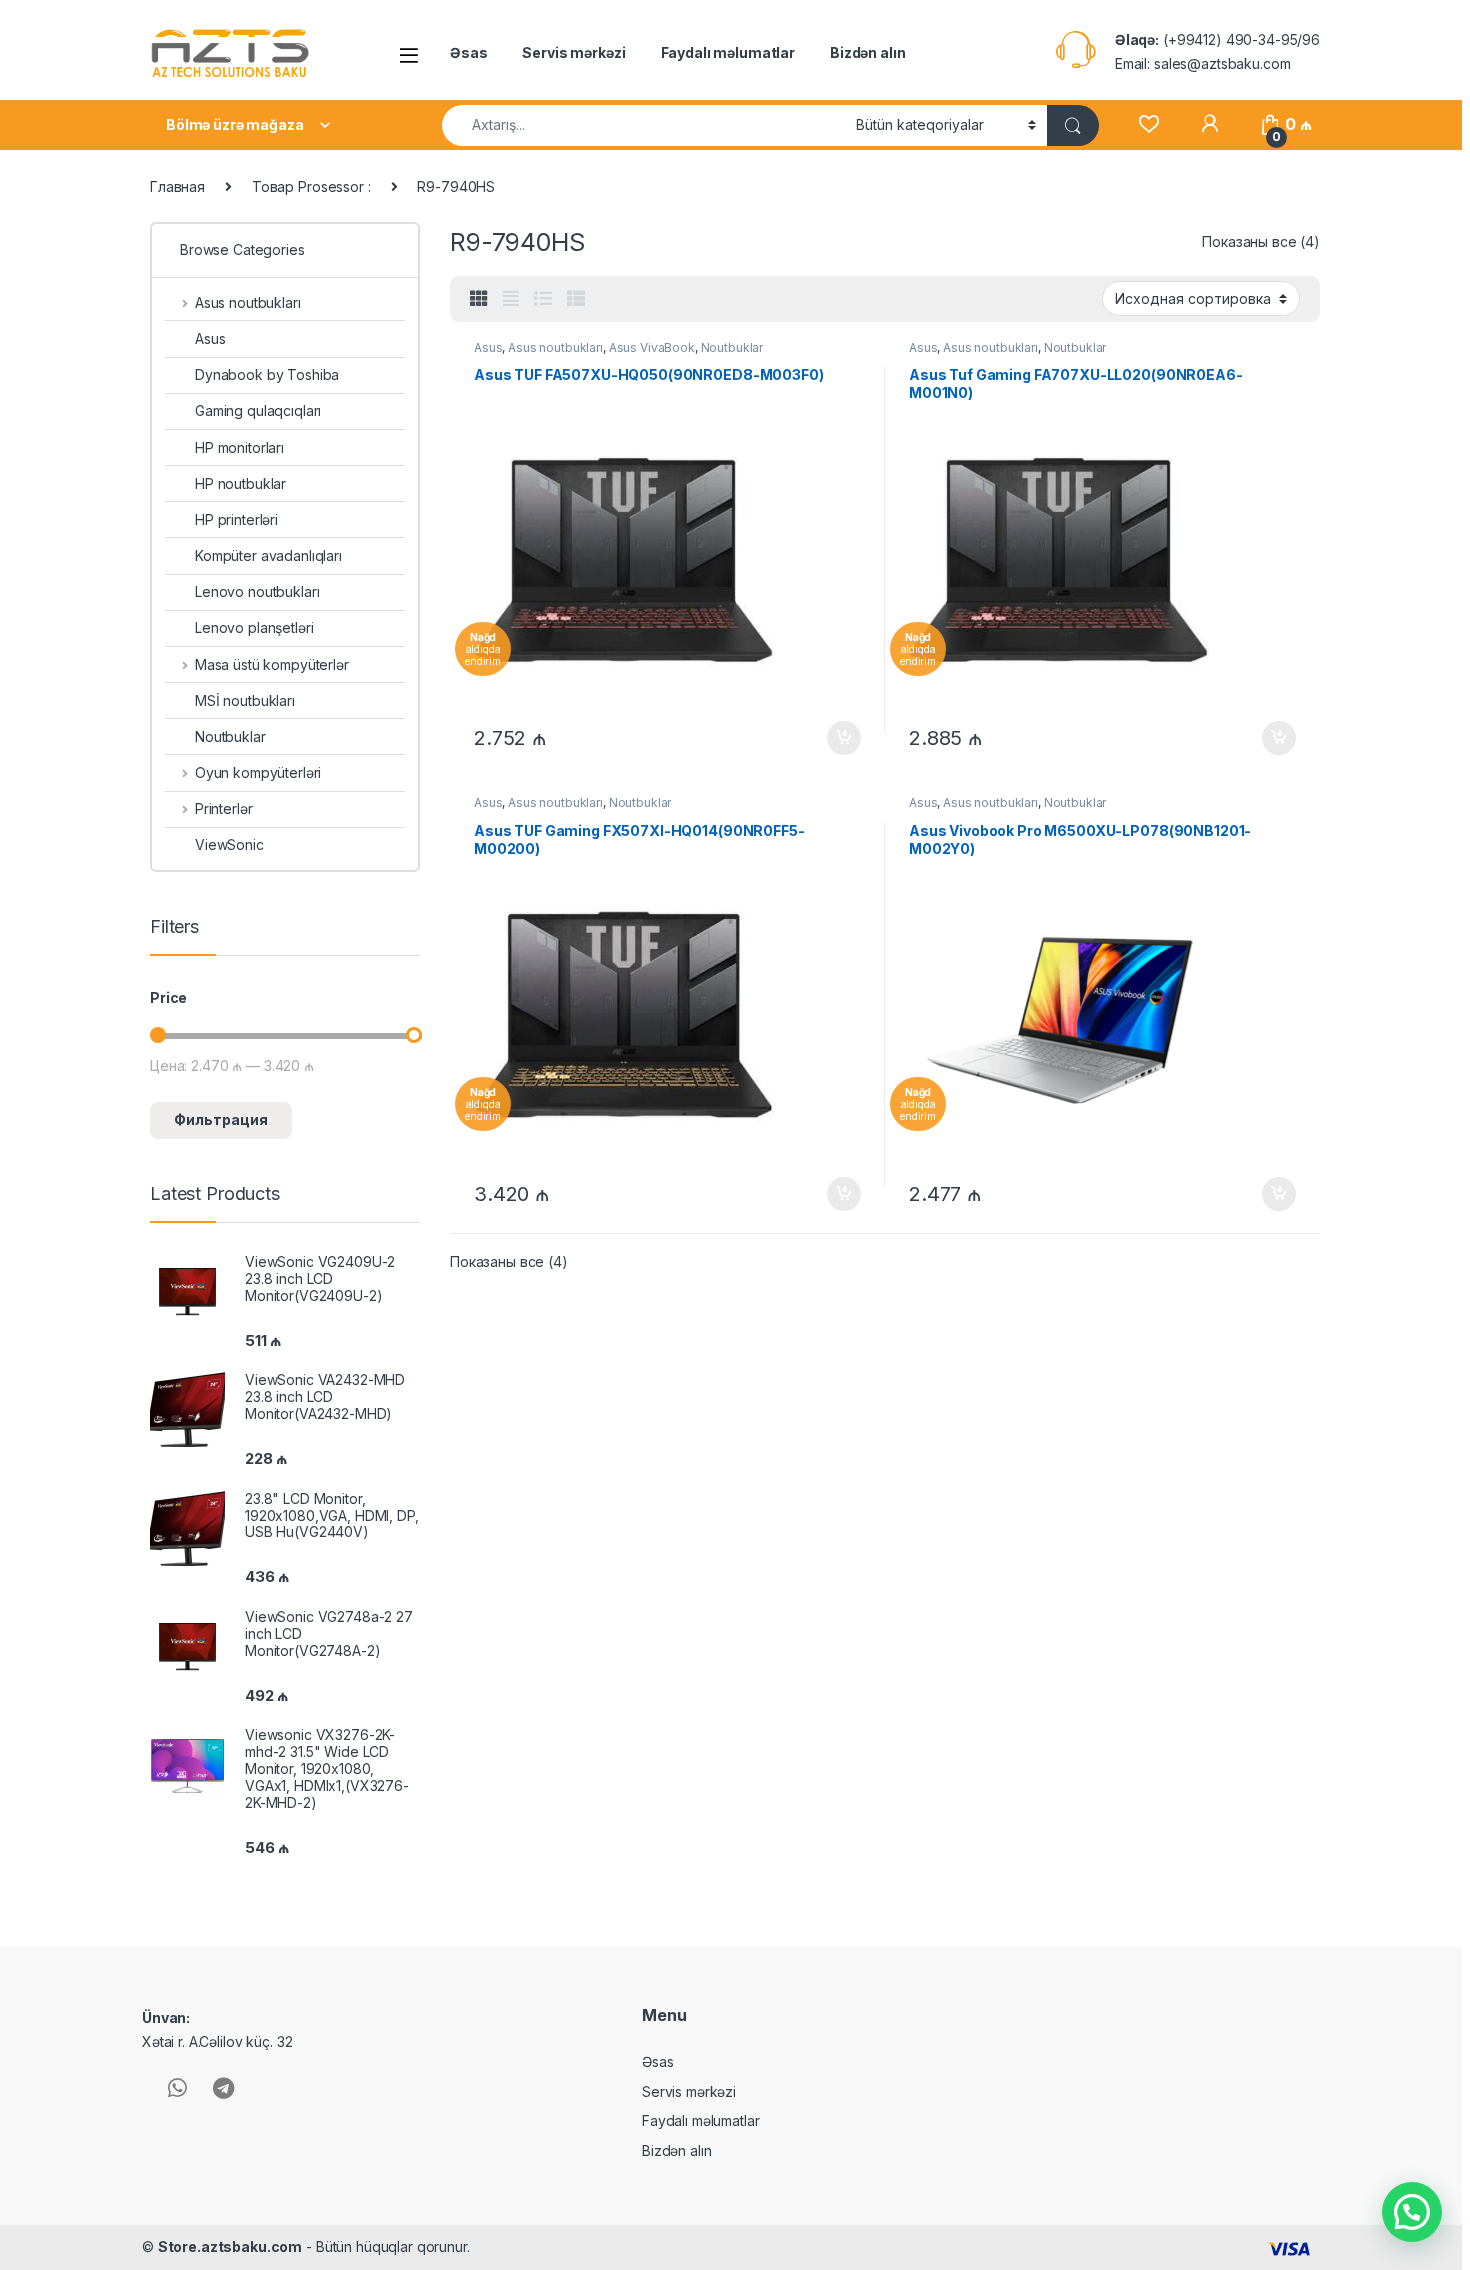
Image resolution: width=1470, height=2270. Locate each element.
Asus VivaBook (652, 347)
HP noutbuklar (240, 483)
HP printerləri (236, 519)
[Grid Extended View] (511, 299)
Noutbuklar (732, 347)
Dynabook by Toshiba (267, 374)
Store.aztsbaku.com (230, 2246)
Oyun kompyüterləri (258, 772)
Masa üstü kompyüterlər (272, 664)
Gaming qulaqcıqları (258, 410)
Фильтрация (221, 1119)
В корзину (833, 738)
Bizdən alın (867, 52)
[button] (1412, 2212)
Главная (177, 186)
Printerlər (223, 808)
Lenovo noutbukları (257, 591)
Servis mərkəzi (573, 52)
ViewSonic (229, 844)
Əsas (468, 52)
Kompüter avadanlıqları (268, 555)
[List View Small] (576, 299)
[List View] (543, 299)
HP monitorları (239, 447)
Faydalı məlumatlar (728, 52)
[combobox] (643, 125)
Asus (488, 347)
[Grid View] (479, 299)
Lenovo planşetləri (254, 627)
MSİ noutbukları (245, 700)
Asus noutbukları (555, 347)
